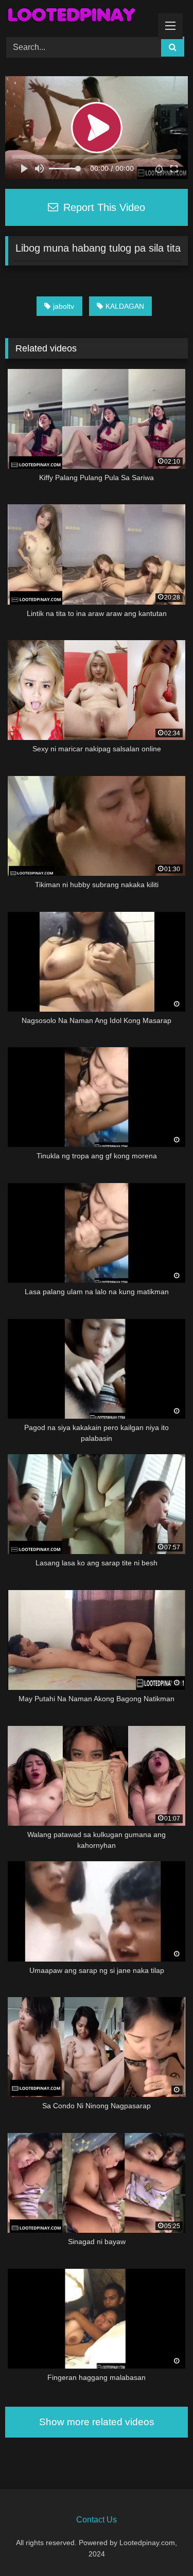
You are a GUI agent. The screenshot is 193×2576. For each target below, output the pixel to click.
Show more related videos (97, 2422)
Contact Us (97, 2520)
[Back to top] (161, 2545)
